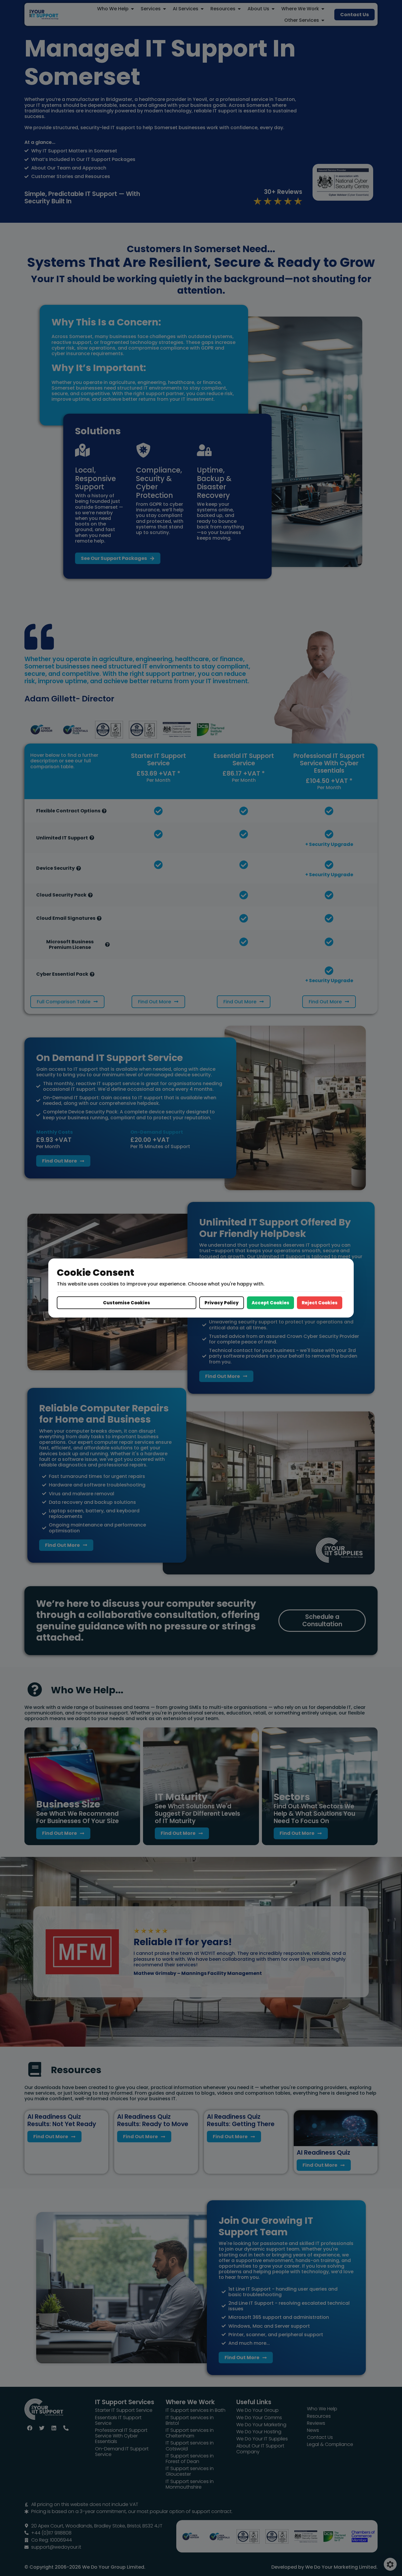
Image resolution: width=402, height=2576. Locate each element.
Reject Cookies (320, 1303)
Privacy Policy (222, 1303)
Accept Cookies (270, 1303)
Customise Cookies (127, 1303)
